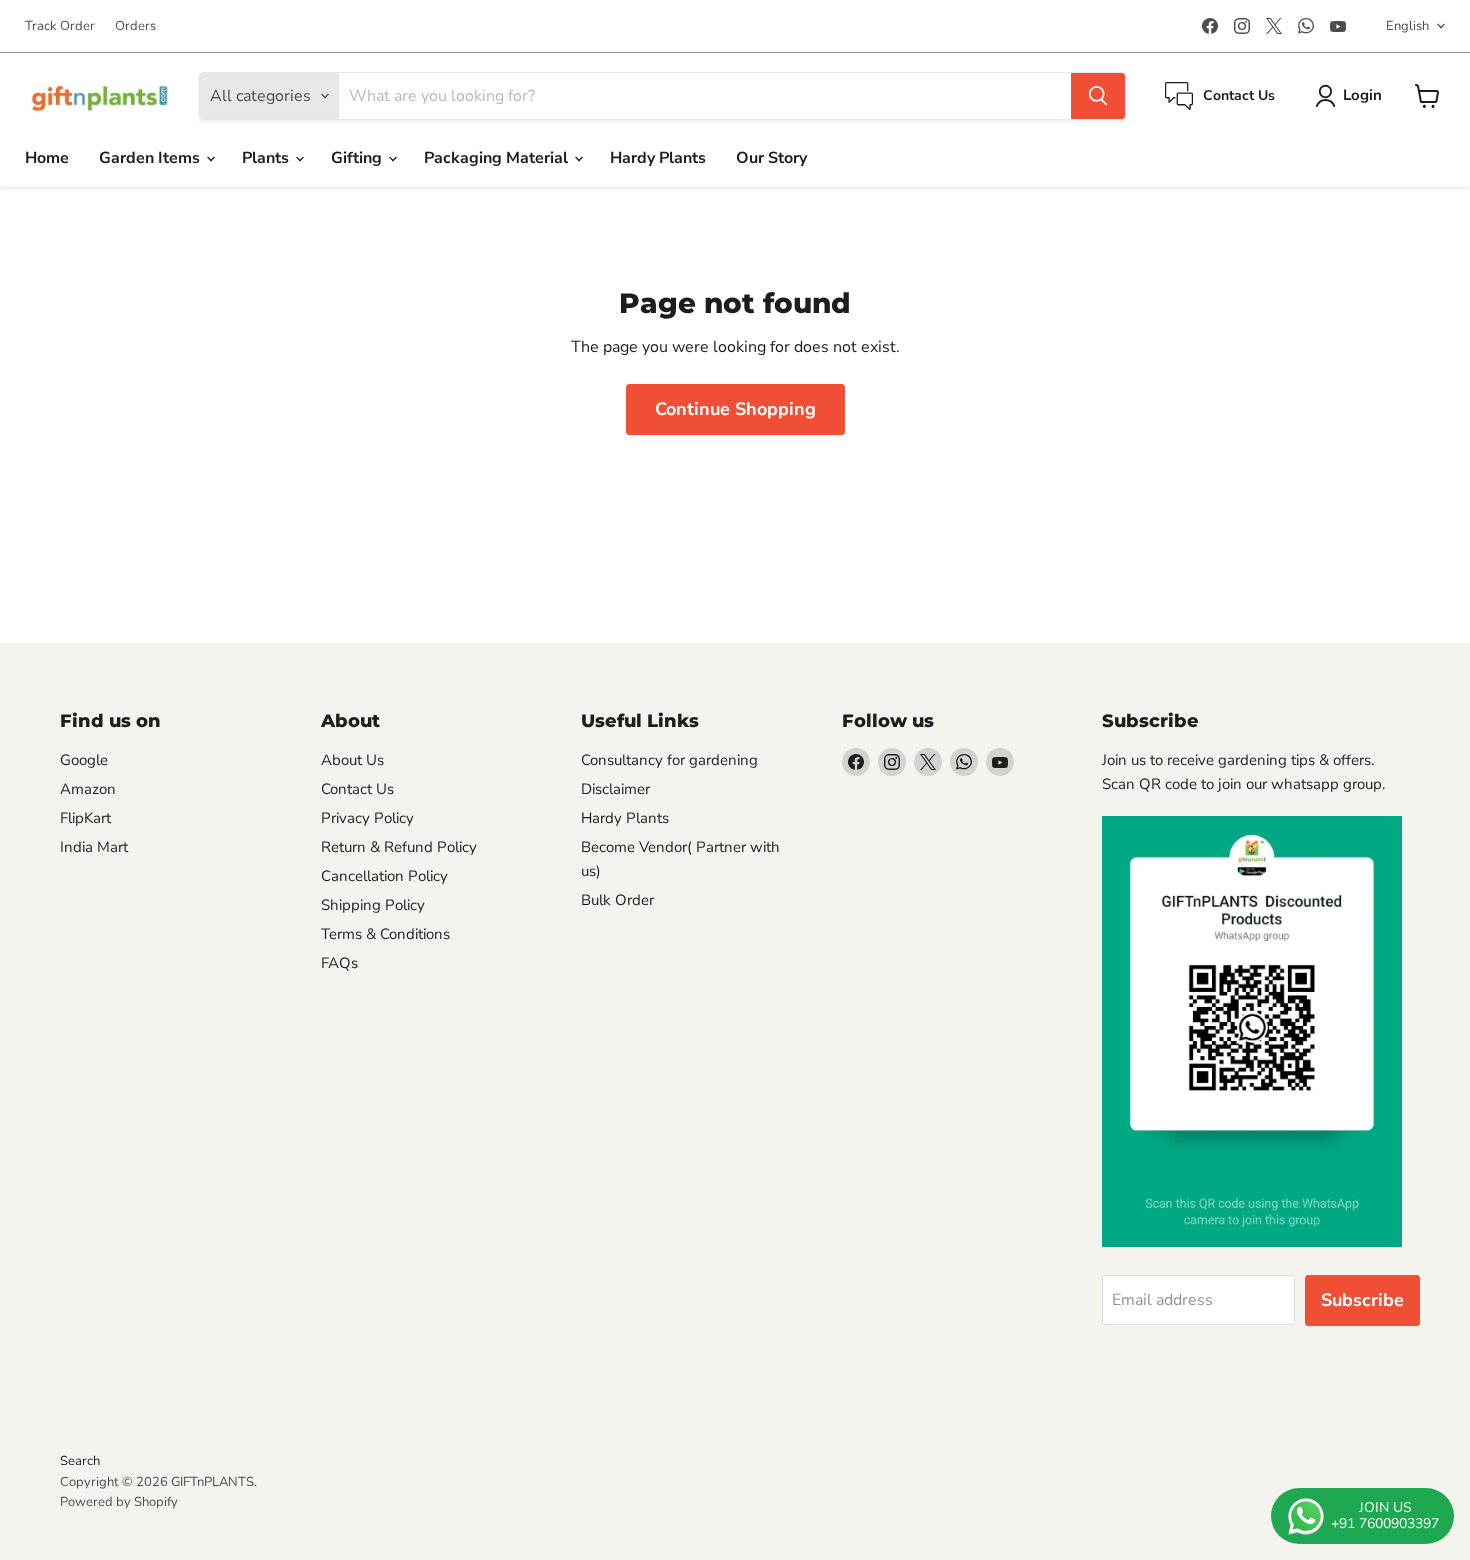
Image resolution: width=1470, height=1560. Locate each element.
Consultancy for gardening (669, 760)
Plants (267, 158)
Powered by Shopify (119, 1502)
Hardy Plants (658, 158)
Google (84, 760)
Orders (135, 26)
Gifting (358, 158)
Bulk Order (617, 900)
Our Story (771, 158)
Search (80, 1461)
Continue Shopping (735, 409)
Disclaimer (615, 789)
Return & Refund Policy (399, 847)
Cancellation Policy (384, 876)
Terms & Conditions (385, 934)
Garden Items (151, 158)
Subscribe (1362, 1300)
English (1407, 26)
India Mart (94, 847)
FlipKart (85, 818)
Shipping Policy (373, 905)
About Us (352, 760)
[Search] (1098, 96)
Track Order (60, 26)
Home (47, 158)
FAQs (339, 963)
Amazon (88, 789)
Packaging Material (498, 158)
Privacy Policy (367, 818)
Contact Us (357, 789)
